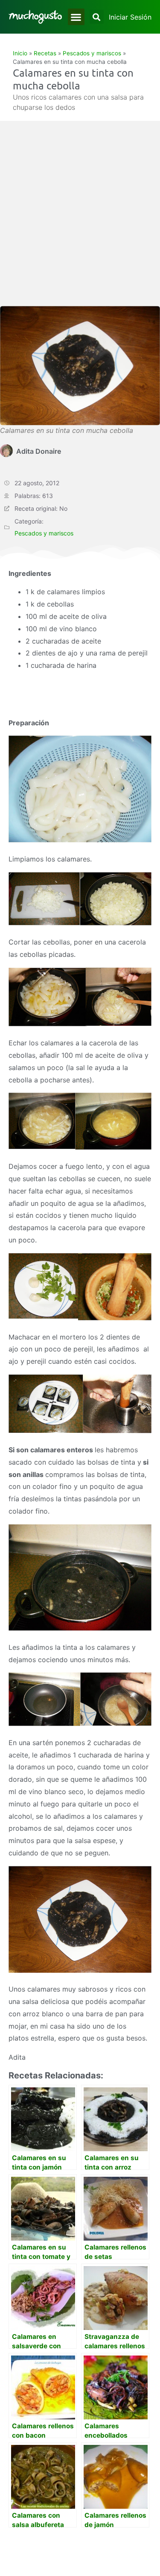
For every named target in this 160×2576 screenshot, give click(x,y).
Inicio (20, 53)
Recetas (45, 53)
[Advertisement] (80, 222)
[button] (76, 17)
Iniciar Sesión (130, 17)
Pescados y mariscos (92, 53)
